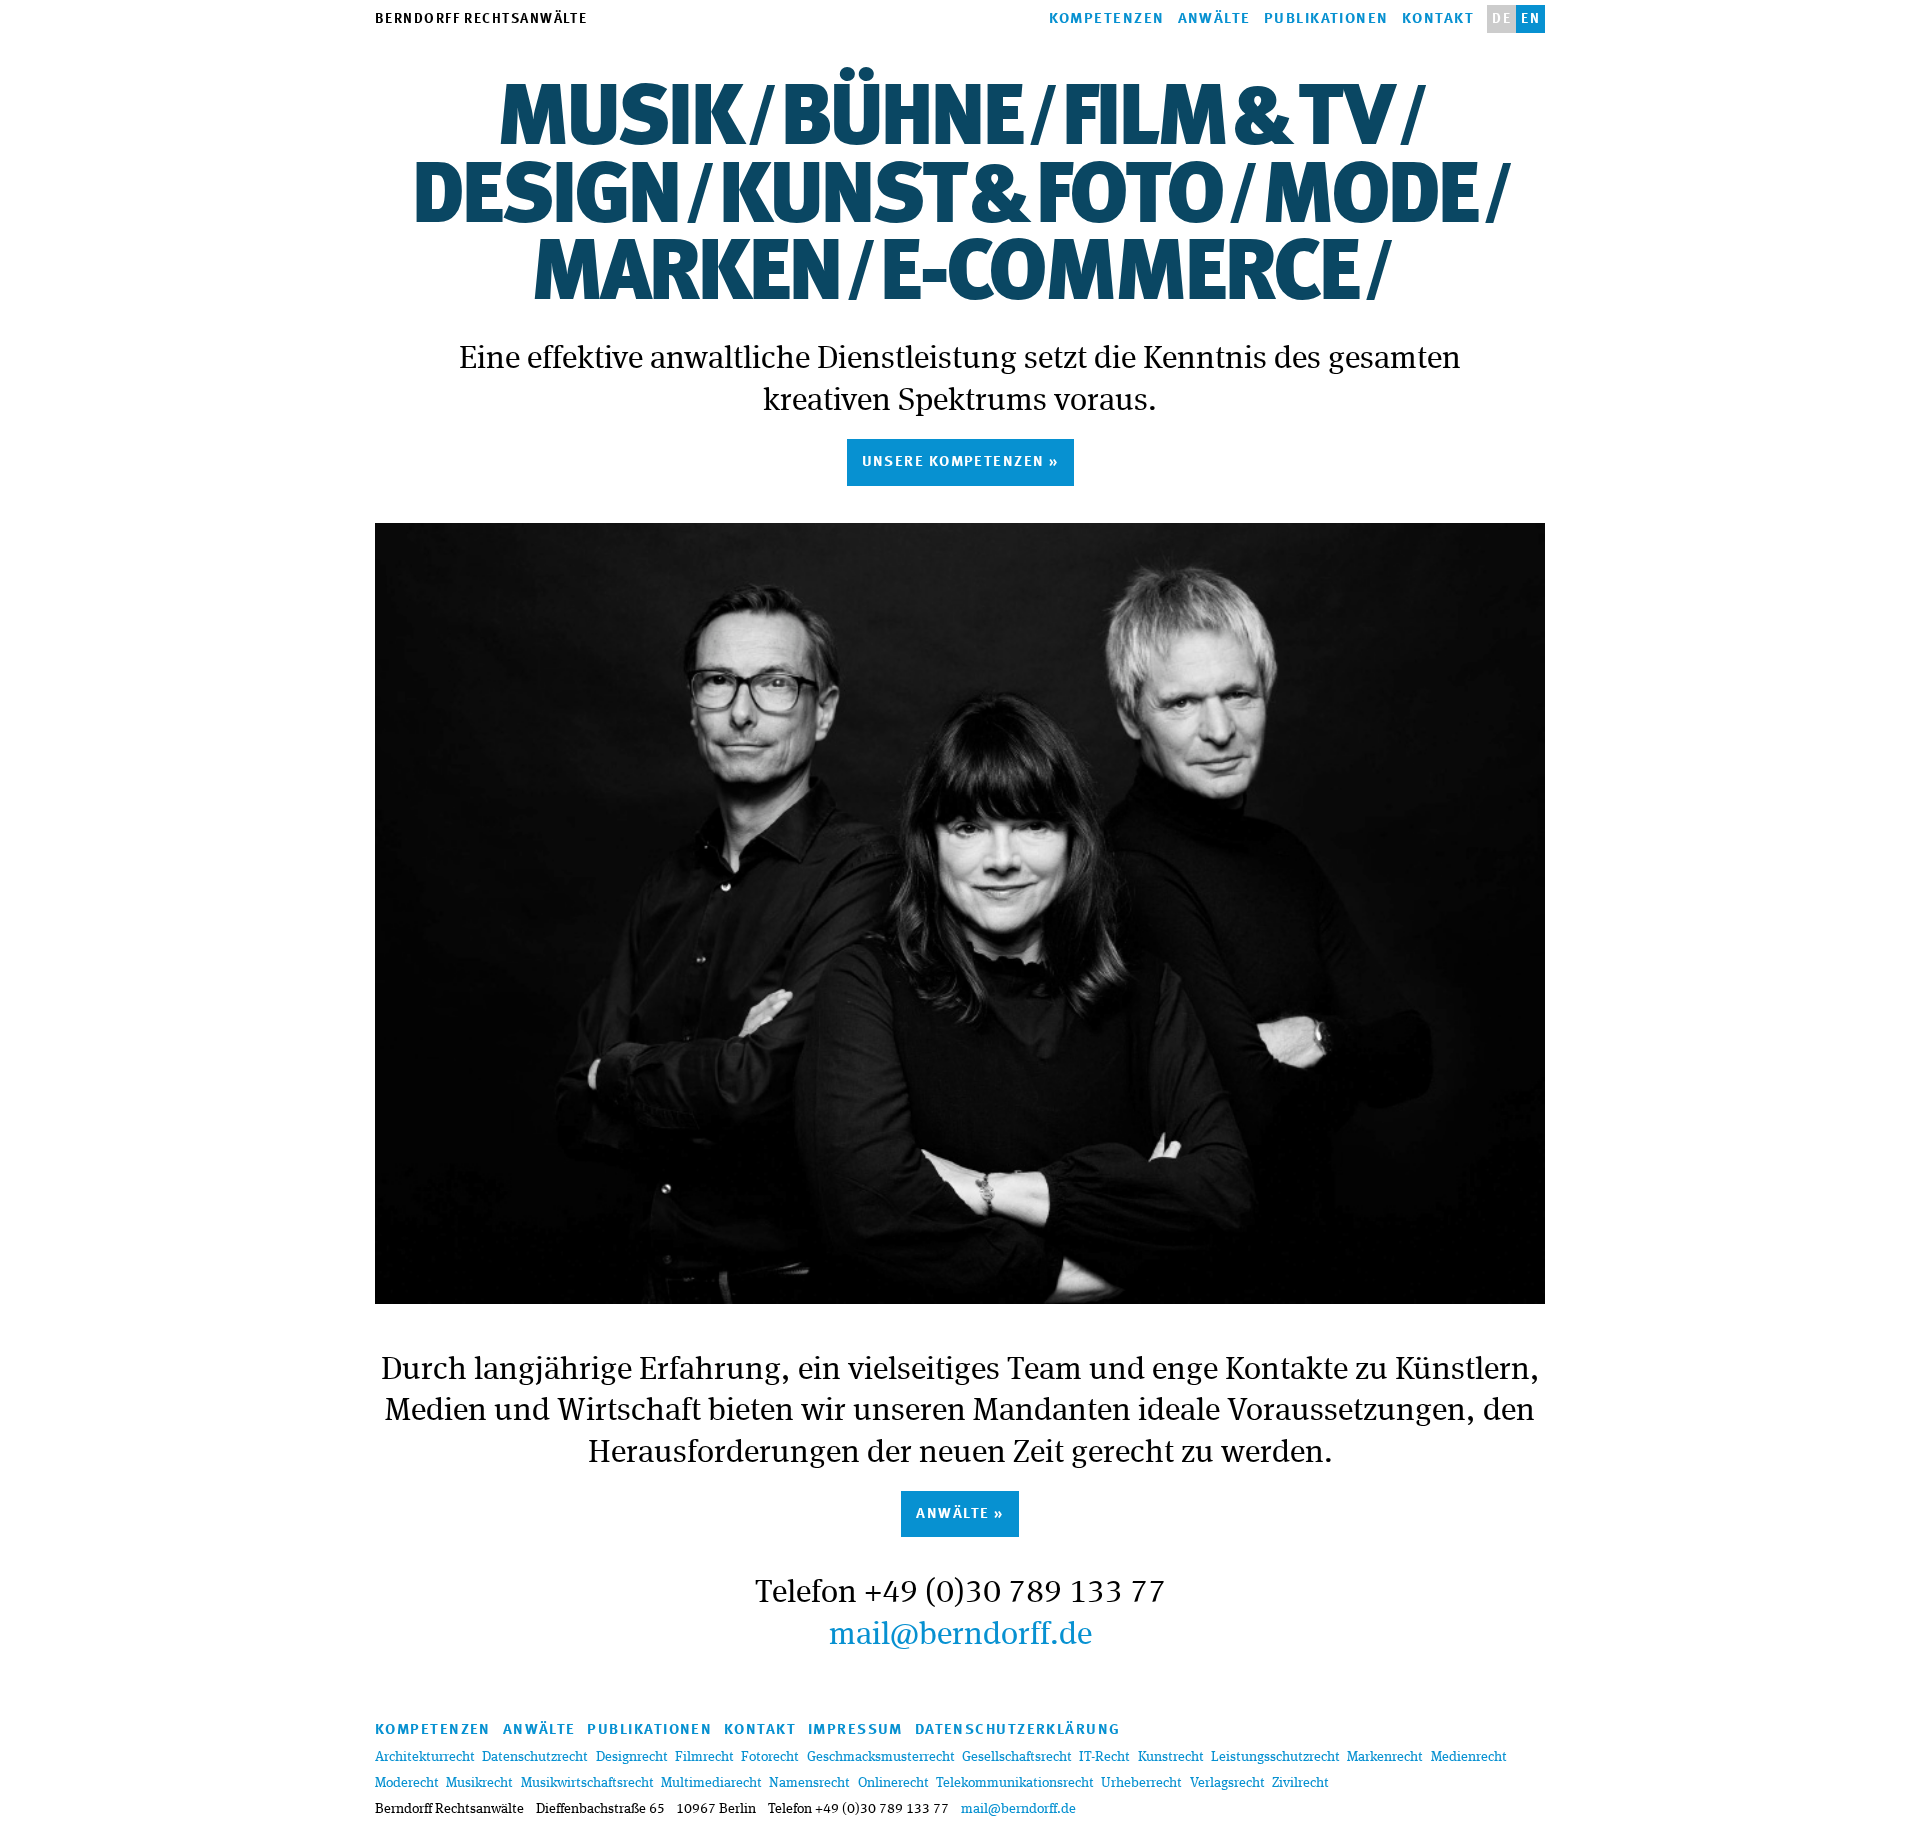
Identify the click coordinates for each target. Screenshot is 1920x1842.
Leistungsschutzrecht (1275, 1757)
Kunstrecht (1171, 1757)
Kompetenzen (1107, 19)
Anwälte (1214, 19)
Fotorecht (770, 1757)
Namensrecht (809, 1783)
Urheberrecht (1141, 1783)
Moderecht (407, 1783)
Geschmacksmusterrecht (881, 1757)
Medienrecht (1469, 1757)
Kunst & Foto (970, 199)
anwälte (539, 1730)
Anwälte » (959, 1514)
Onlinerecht (893, 1783)
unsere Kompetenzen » (960, 462)
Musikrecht (479, 1783)
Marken (685, 276)
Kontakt (1438, 19)
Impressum (855, 1730)
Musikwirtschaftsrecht (587, 1783)
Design (545, 199)
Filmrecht (704, 1757)
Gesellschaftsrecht (1017, 1757)
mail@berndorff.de (960, 1636)
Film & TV (1226, 121)
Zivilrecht (1300, 1783)
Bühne (901, 121)
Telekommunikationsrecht (1015, 1783)
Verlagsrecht (1227, 1783)
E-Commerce (1118, 276)
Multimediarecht (711, 1783)
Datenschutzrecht (535, 1757)
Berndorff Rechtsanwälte (481, 19)
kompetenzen (433, 1730)
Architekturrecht (425, 1757)
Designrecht (632, 1757)
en (1530, 19)
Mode (1369, 199)
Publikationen (1326, 19)
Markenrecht (1385, 1757)
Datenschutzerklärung (1018, 1730)
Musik (618, 121)
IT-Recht (1104, 1757)
